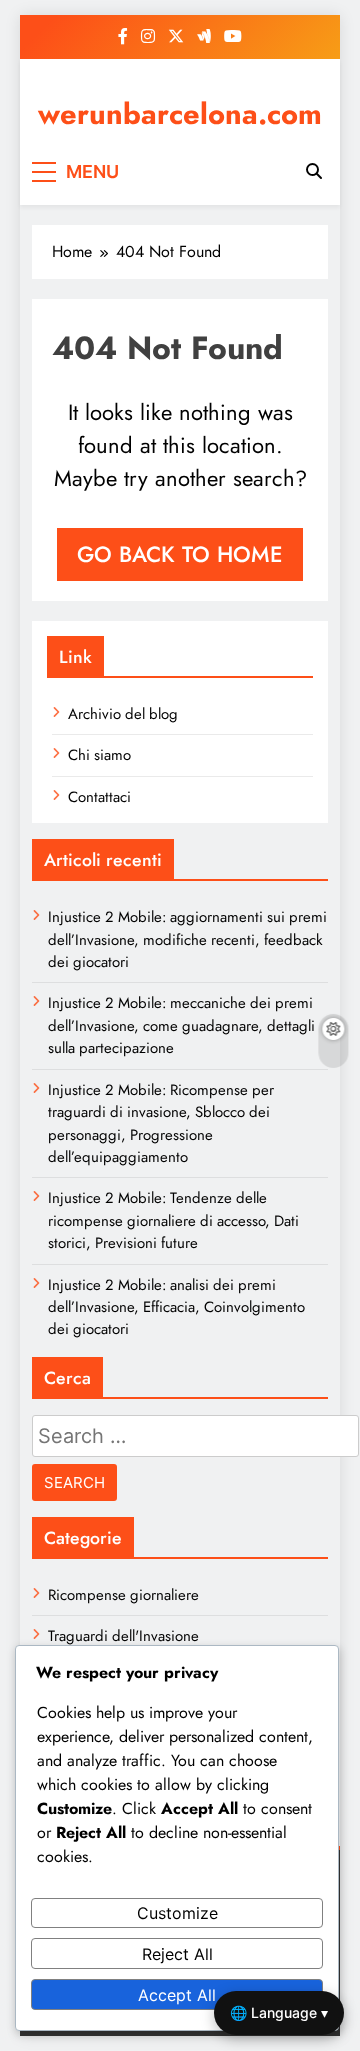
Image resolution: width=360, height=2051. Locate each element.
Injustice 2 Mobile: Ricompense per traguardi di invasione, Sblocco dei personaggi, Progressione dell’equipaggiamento (161, 1123)
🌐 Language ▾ (279, 2012)
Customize (177, 1913)
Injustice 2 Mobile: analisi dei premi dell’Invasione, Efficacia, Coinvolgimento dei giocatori (176, 1307)
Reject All (177, 1954)
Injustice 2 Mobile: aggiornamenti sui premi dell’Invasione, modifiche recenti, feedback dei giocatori (187, 939)
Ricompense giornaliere (123, 1595)
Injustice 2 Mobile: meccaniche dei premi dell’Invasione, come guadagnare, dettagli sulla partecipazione (181, 1025)
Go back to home (180, 554)
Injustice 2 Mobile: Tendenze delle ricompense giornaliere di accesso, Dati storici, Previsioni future (173, 1220)
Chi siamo (99, 755)
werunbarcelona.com (180, 114)
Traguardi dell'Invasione (123, 1636)
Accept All (177, 1995)
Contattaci (99, 797)
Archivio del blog (123, 714)
